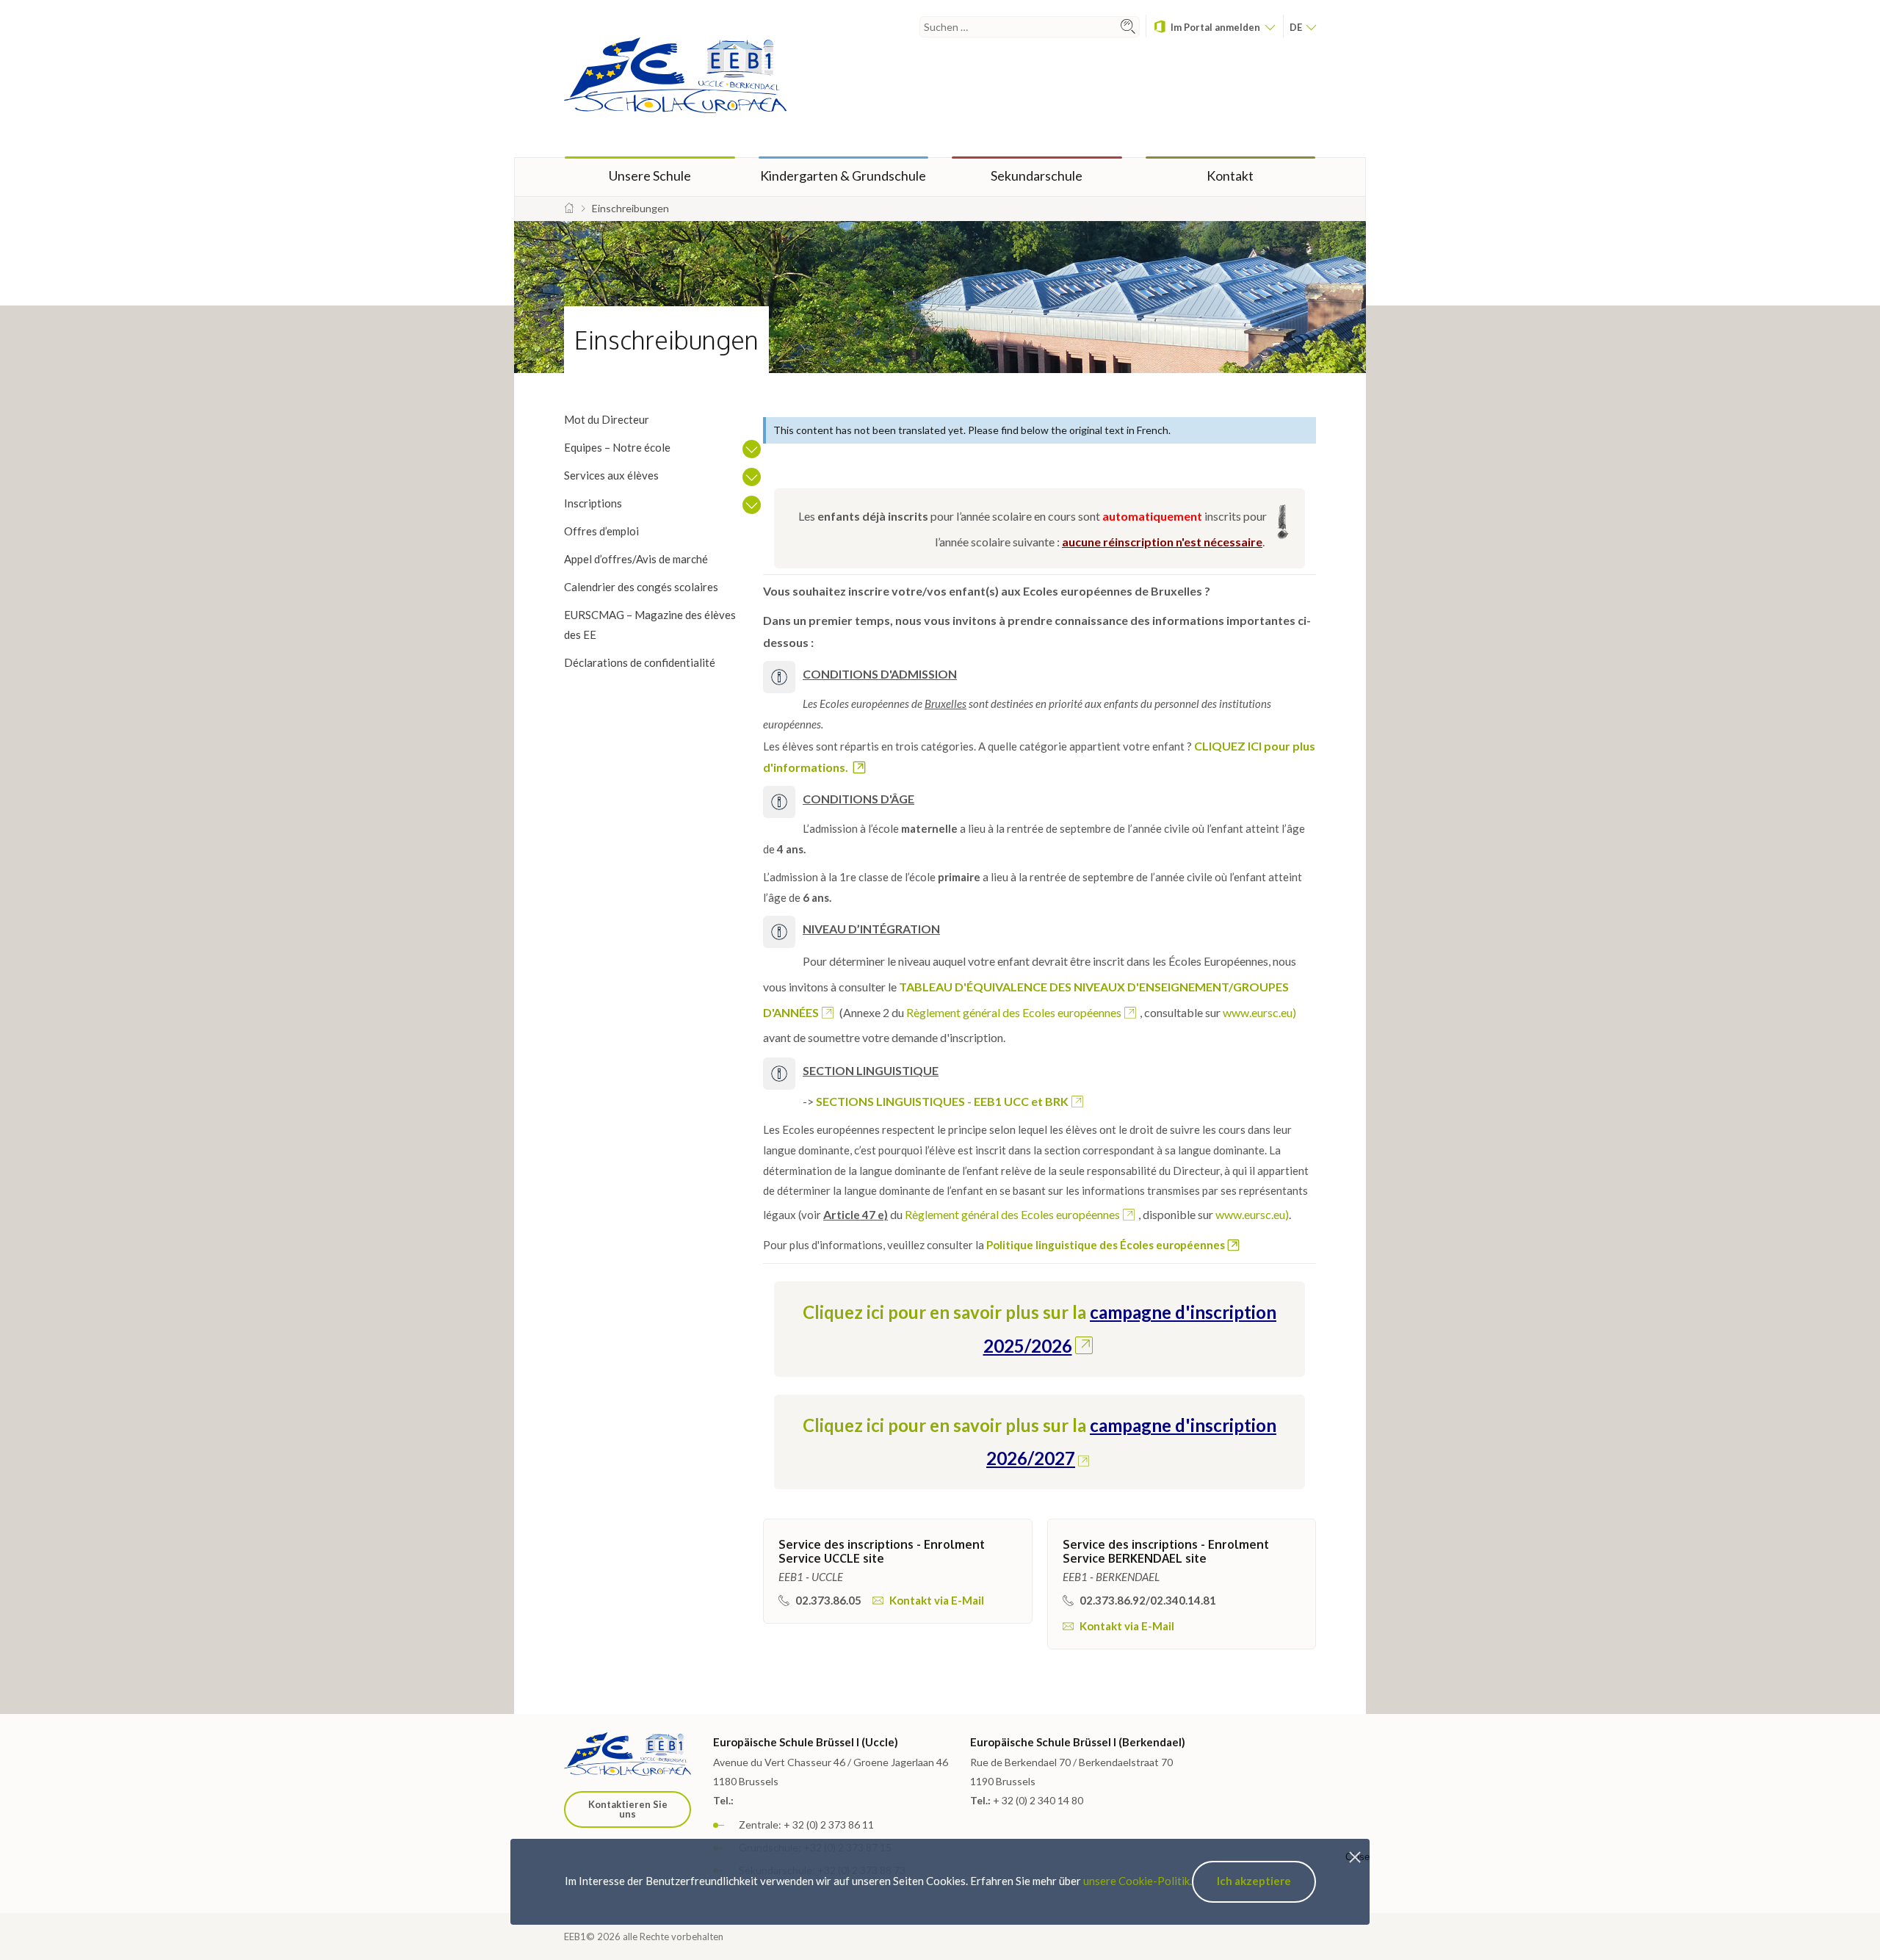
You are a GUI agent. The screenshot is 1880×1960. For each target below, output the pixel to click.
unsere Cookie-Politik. (1138, 1881)
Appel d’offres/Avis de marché (636, 559)
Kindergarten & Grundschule (843, 176)
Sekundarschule (1037, 176)
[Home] (569, 208)
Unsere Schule (650, 176)
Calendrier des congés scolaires (641, 587)
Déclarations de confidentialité (640, 662)
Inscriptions (593, 503)
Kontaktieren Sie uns (628, 1809)
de (1297, 27)
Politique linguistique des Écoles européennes (1106, 1245)
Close (1357, 1857)
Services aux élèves (611, 475)
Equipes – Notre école (617, 447)
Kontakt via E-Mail (936, 1600)
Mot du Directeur (607, 419)
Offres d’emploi (601, 531)
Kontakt (1230, 176)
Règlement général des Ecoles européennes (1014, 1012)
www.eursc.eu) (1259, 1012)
